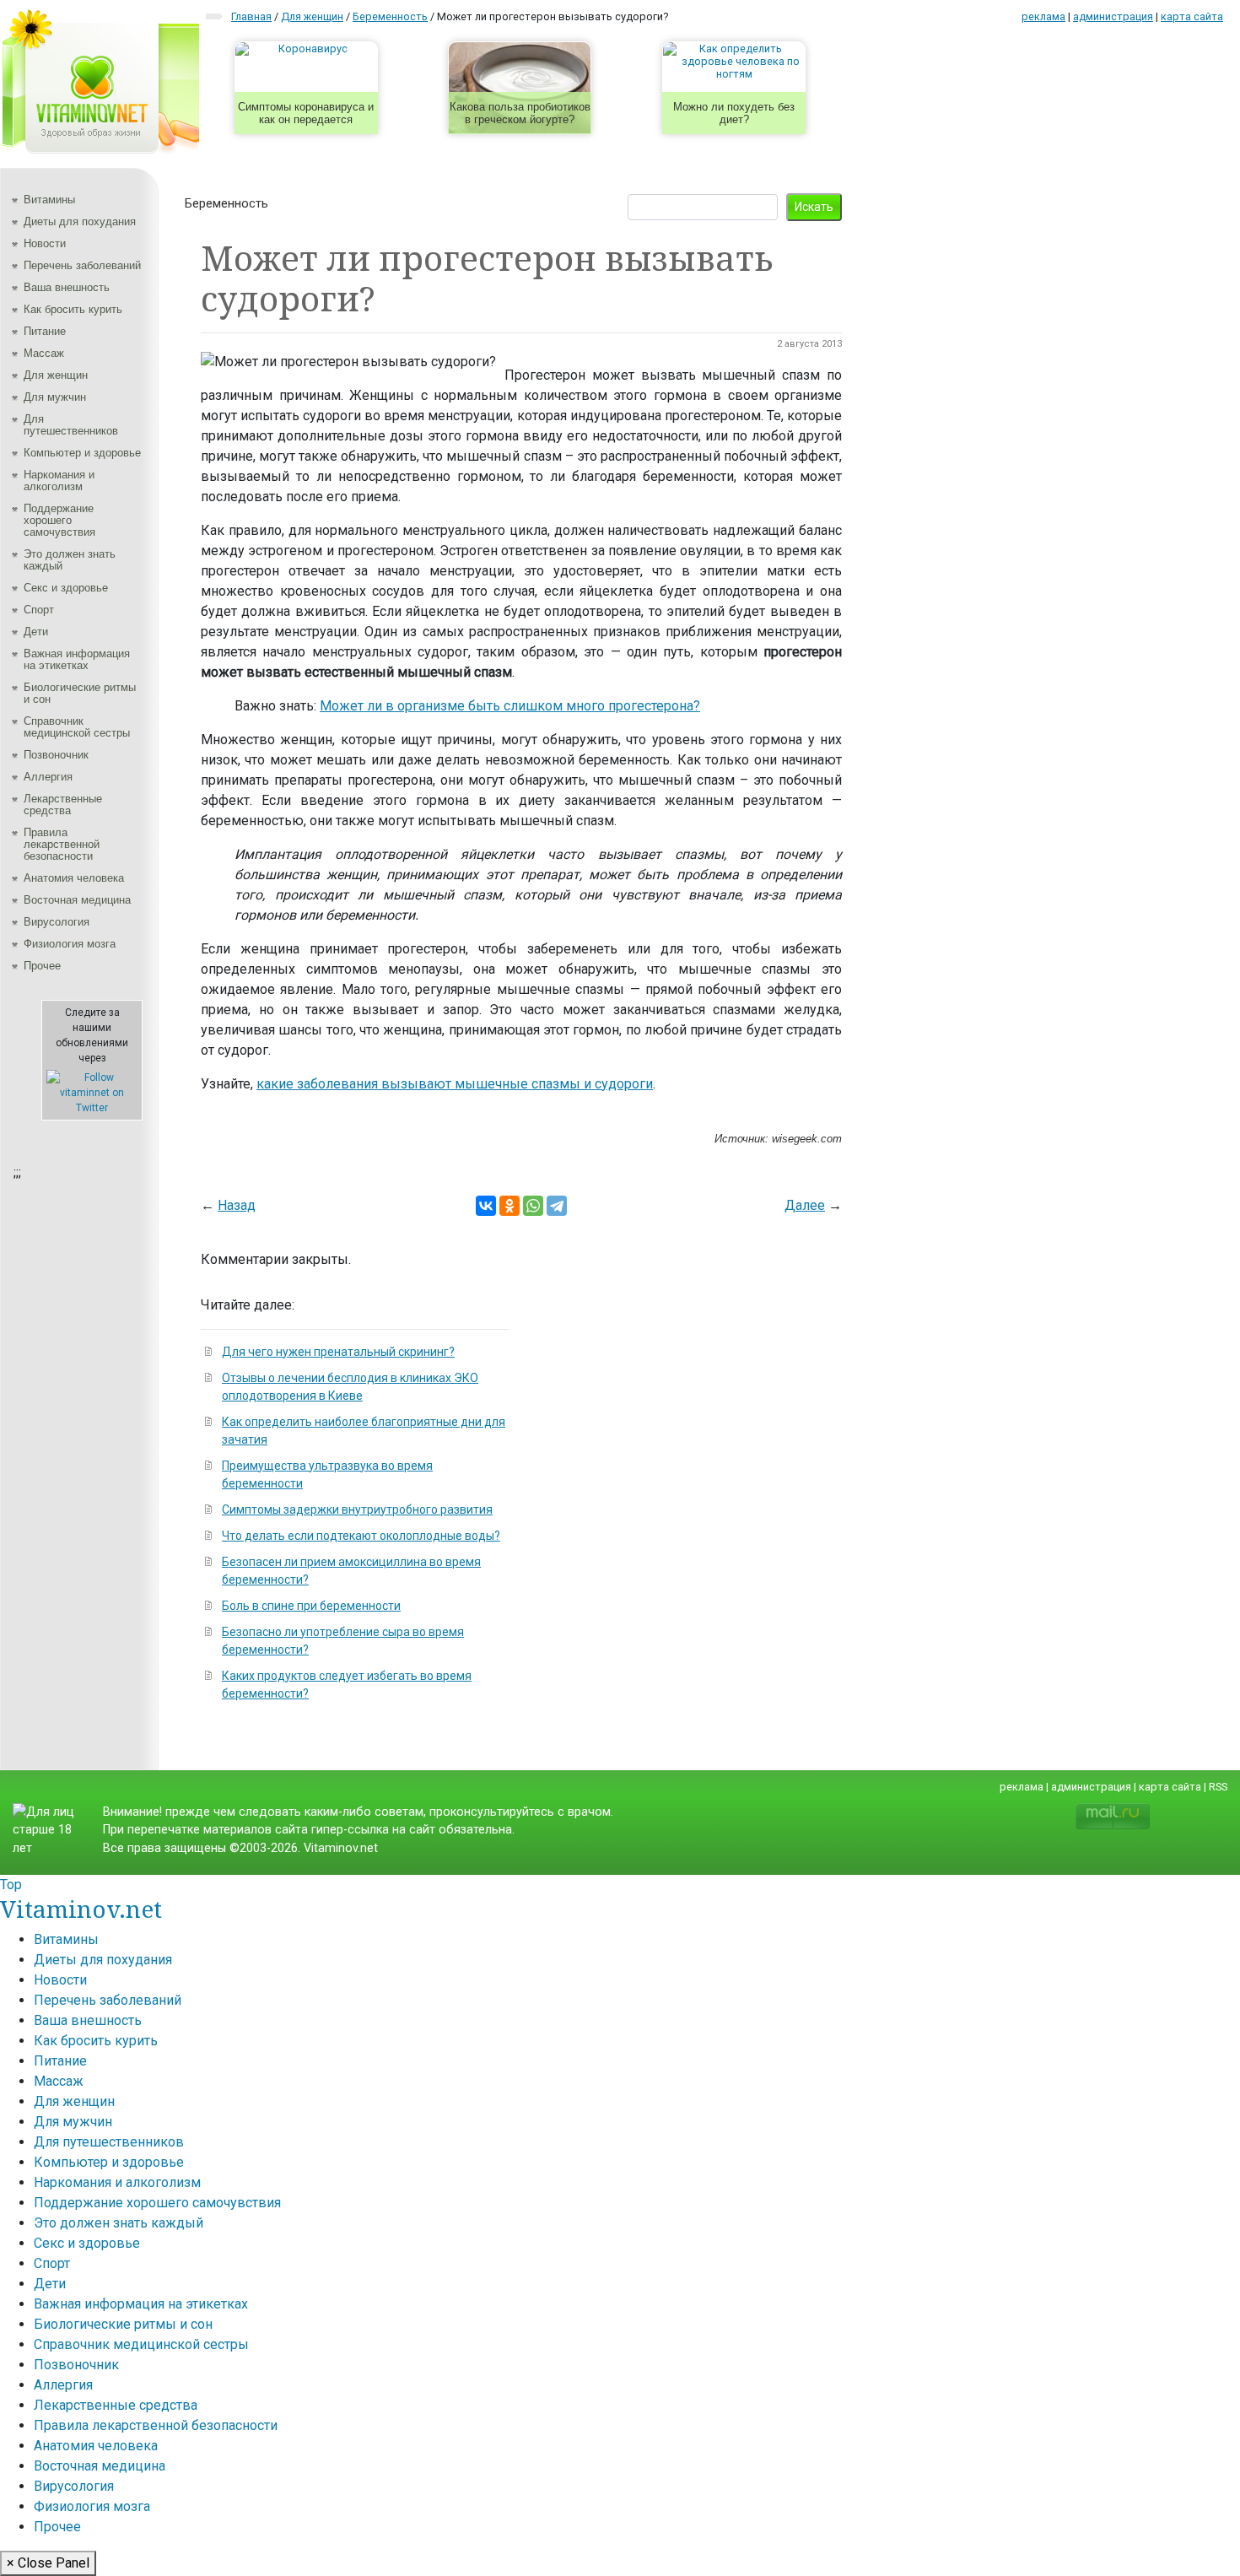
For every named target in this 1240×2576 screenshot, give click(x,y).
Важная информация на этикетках (77, 659)
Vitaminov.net (81, 1909)
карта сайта (1192, 16)
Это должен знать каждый (70, 560)
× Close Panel (48, 2563)
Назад (237, 1205)
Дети (36, 632)
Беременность (226, 203)
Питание (45, 331)
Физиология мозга (70, 944)
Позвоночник (56, 755)
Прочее (42, 966)
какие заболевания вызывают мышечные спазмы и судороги (455, 1084)
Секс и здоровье (66, 588)
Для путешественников (71, 425)
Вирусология (57, 922)
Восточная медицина (77, 900)
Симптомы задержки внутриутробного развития (357, 1509)
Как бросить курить (73, 309)
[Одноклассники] (509, 1206)
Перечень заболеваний (82, 265)
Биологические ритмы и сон (80, 693)
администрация (1113, 16)
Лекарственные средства (63, 805)
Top (11, 1885)
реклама (1043, 16)
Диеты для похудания (80, 221)
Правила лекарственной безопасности (62, 844)
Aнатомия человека (74, 878)
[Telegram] (557, 1206)
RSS (1218, 1787)
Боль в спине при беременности (311, 1606)
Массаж (44, 353)
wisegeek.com (807, 1139)
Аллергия (48, 777)
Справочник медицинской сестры (77, 727)
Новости (45, 243)
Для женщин (56, 375)
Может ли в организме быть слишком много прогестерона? (510, 706)
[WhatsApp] (533, 1206)
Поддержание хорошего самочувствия (59, 520)
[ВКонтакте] (486, 1206)
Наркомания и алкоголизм (59, 481)
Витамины (49, 200)
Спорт (39, 610)
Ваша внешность (67, 287)
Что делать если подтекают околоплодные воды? (361, 1536)
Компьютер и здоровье (82, 453)
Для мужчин (55, 397)
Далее (805, 1205)
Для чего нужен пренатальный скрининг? (338, 1352)
